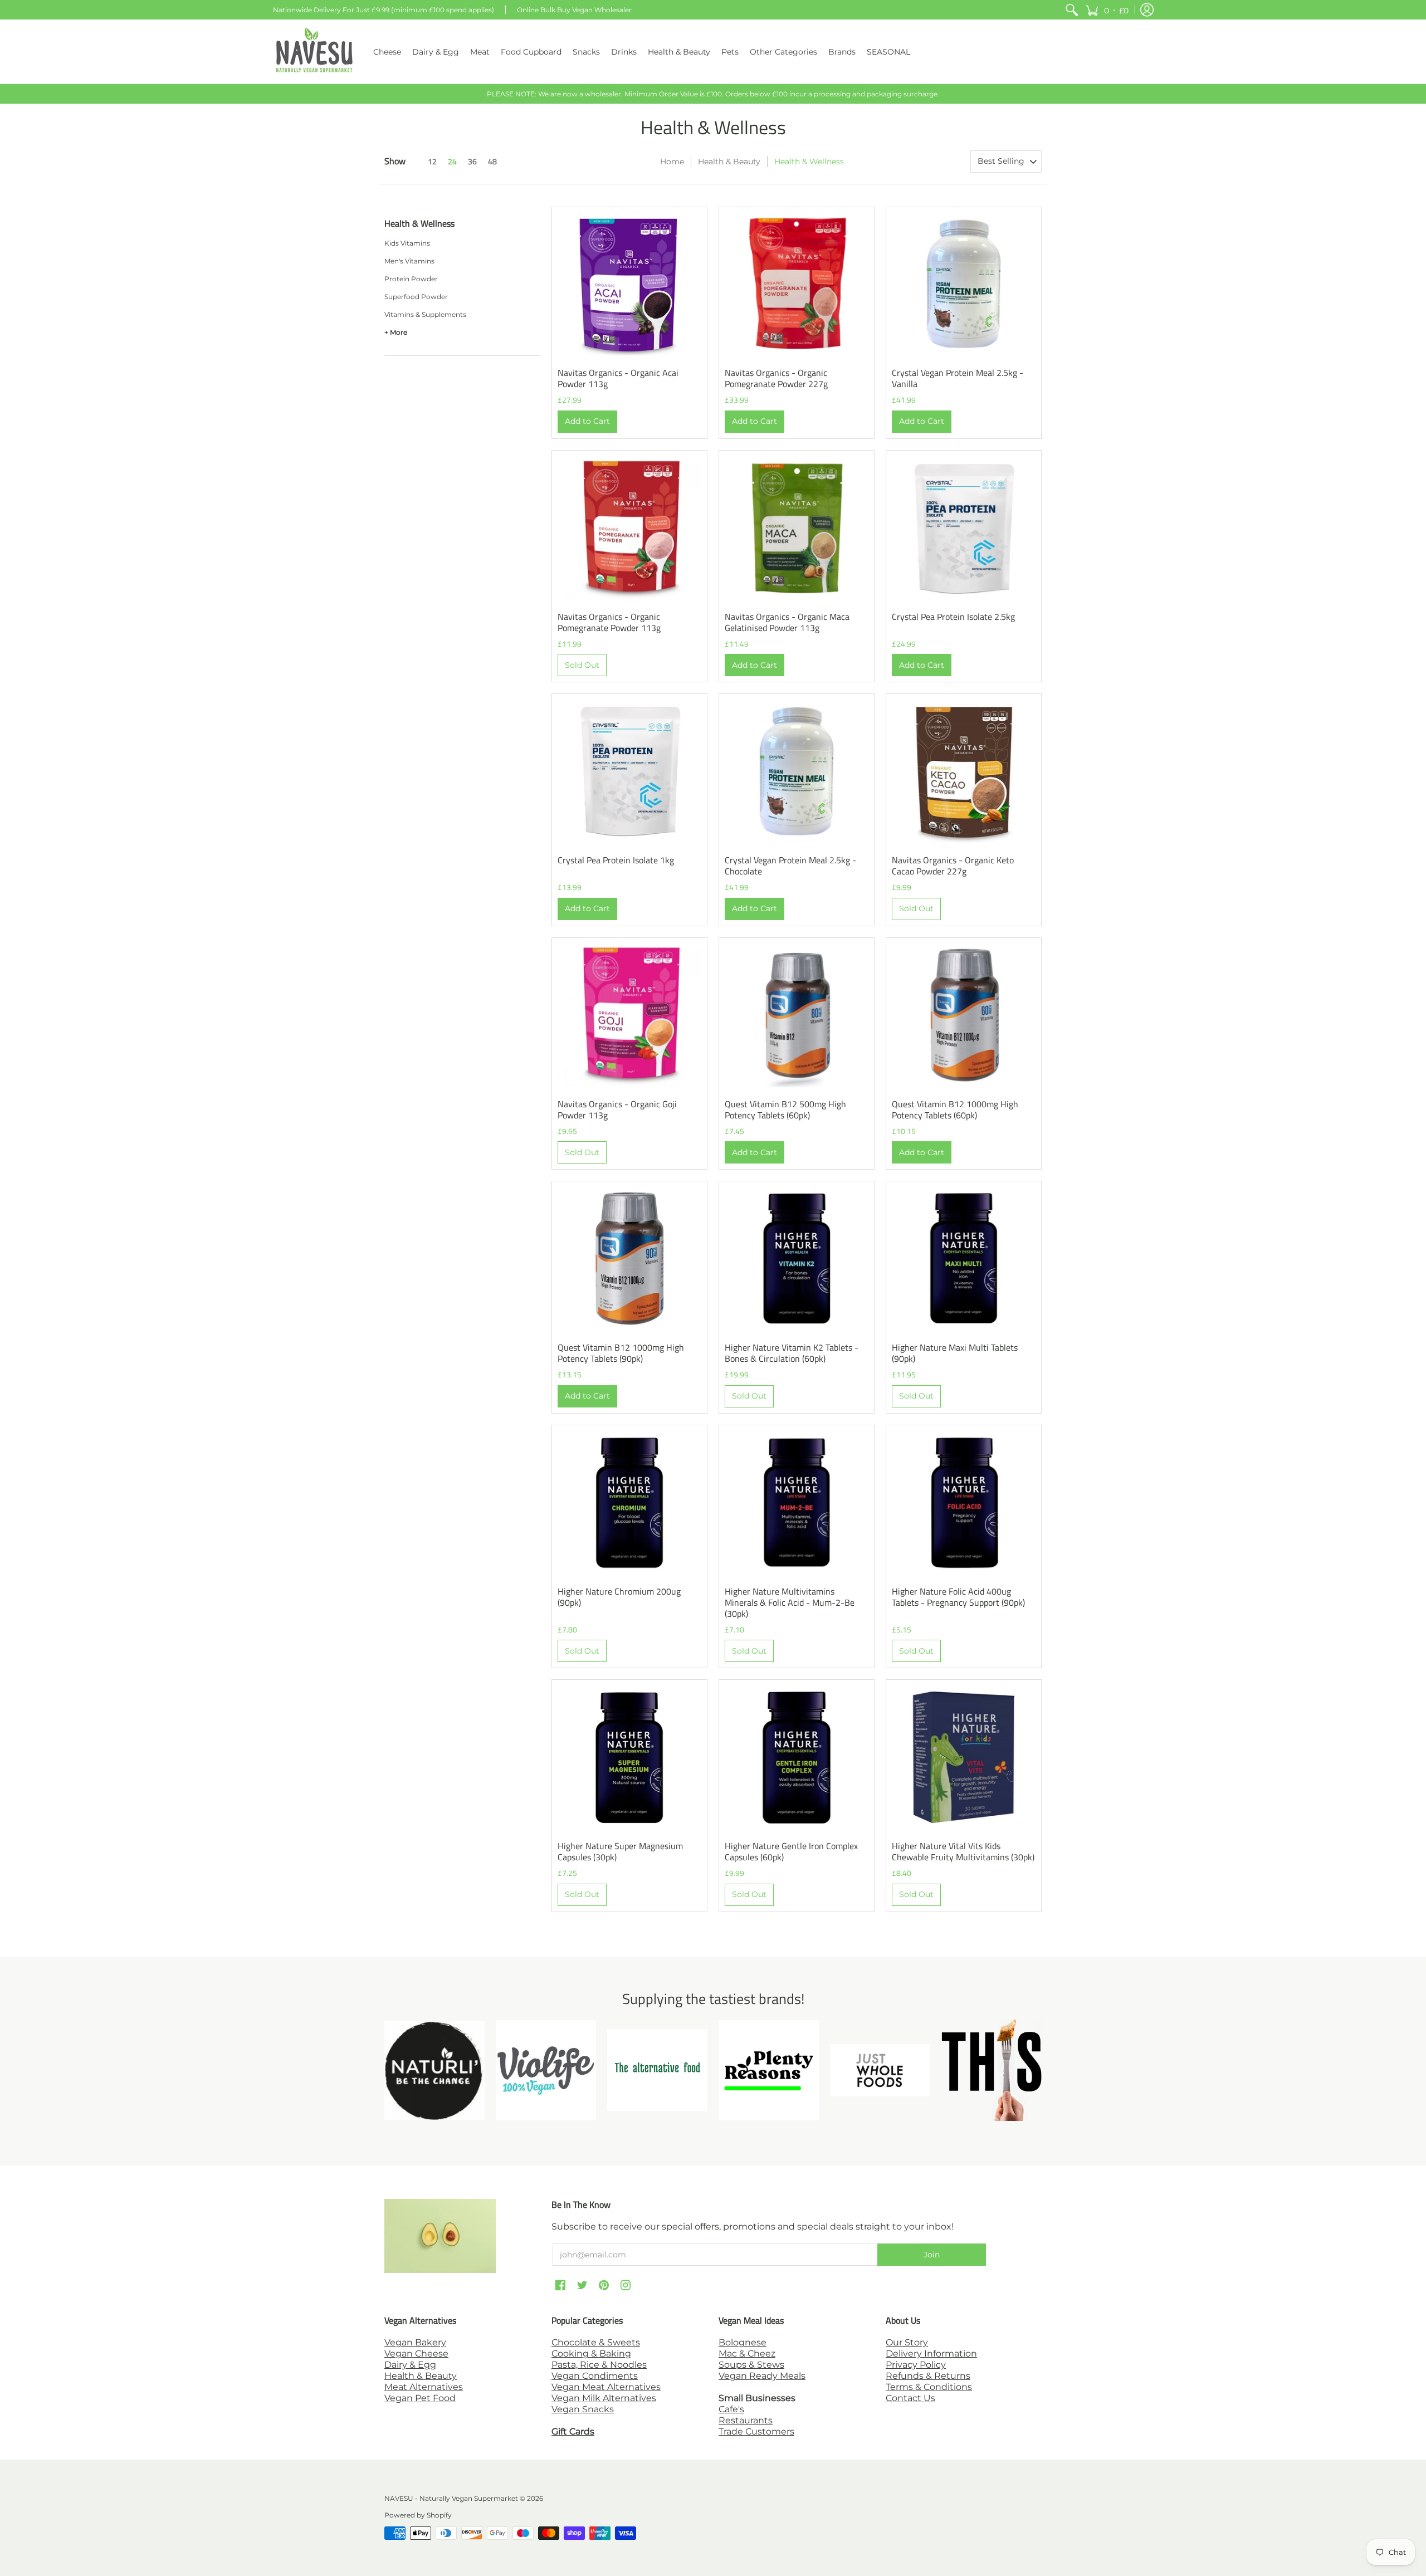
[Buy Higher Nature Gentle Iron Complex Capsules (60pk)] (797, 1757)
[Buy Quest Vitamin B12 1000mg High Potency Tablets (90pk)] (629, 1259)
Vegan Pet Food (420, 2398)
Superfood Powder (416, 297)
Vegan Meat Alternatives (606, 2387)
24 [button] (452, 161)
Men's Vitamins (409, 261)
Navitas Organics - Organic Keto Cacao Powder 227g (953, 866)
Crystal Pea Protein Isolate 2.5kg (953, 617)
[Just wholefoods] (880, 2070)
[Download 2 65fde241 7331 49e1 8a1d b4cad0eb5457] (769, 2070)
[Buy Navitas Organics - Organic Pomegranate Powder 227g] (797, 285)
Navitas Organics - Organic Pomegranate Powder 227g (776, 378)
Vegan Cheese (416, 2353)
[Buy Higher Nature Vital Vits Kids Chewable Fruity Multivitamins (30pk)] (964, 1757)
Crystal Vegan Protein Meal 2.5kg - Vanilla (958, 378)
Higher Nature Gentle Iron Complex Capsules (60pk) (791, 1851)
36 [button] (472, 161)
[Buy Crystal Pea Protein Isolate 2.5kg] (964, 528)
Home (672, 162)
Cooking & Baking (591, 2353)
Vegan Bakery (415, 2342)
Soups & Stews (751, 2365)
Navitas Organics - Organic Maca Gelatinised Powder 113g (787, 622)
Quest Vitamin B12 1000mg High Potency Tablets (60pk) (955, 1109)
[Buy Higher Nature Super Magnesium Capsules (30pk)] (629, 1757)
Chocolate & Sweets (596, 2342)
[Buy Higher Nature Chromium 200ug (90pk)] (629, 1503)
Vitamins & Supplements (425, 314)
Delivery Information (931, 2353)
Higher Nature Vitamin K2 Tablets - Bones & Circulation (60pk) (792, 1353)
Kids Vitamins (407, 243)
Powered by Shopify (418, 2515)
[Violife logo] (546, 2070)
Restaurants (746, 2420)
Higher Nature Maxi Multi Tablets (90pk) (955, 1353)
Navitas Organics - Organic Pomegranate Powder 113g (609, 622)
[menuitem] (1072, 10)
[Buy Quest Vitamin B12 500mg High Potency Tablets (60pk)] (797, 1015)
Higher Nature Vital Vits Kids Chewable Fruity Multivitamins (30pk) (963, 1851)
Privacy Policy (916, 2365)
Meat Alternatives (424, 2387)
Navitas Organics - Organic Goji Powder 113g (617, 1109)
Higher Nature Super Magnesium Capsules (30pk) (620, 1851)
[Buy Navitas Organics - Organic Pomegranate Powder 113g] (629, 528)
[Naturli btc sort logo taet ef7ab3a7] (434, 2070)
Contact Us (910, 2398)
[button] (1107, 10)
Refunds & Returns (928, 2376)
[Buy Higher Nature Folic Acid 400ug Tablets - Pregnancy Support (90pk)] (964, 1503)
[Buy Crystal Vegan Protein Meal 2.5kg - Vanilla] (964, 285)
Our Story (907, 2342)
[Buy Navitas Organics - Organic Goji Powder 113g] (629, 1015)
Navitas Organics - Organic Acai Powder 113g (618, 378)
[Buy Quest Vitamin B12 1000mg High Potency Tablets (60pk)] (964, 1015)
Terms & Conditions (929, 2387)
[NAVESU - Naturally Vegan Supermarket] (315, 52)
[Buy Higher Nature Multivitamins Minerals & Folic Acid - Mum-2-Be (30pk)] (797, 1503)
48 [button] (492, 161)
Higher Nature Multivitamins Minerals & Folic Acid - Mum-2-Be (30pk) (790, 1602)
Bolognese (743, 2342)
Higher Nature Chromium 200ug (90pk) (619, 1597)
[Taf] (657, 2070)
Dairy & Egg (410, 2365)
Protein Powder (411, 279)
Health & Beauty (729, 162)
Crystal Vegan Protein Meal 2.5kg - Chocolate (790, 866)
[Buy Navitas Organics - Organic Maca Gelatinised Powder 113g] (797, 528)
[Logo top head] (992, 2070)
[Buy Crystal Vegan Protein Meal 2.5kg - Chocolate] (797, 771)
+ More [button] (396, 332)
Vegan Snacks (583, 2409)
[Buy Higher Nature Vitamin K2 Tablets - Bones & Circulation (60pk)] (797, 1259)
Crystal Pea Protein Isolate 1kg (616, 860)
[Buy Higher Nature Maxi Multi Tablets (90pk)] (964, 1259)
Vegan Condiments (595, 2376)
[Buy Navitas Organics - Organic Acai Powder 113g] (629, 285)
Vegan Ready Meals (762, 2376)
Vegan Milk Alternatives (604, 2398)
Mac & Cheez (747, 2353)
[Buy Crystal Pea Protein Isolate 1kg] (629, 771)
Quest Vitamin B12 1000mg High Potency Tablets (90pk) (621, 1353)
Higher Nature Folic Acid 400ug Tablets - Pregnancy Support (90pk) (958, 1597)
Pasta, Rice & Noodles (599, 2365)
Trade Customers (756, 2431)
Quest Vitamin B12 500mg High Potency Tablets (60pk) (785, 1109)
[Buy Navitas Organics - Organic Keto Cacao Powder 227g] (964, 771)
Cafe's (731, 2409)
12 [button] (432, 161)
